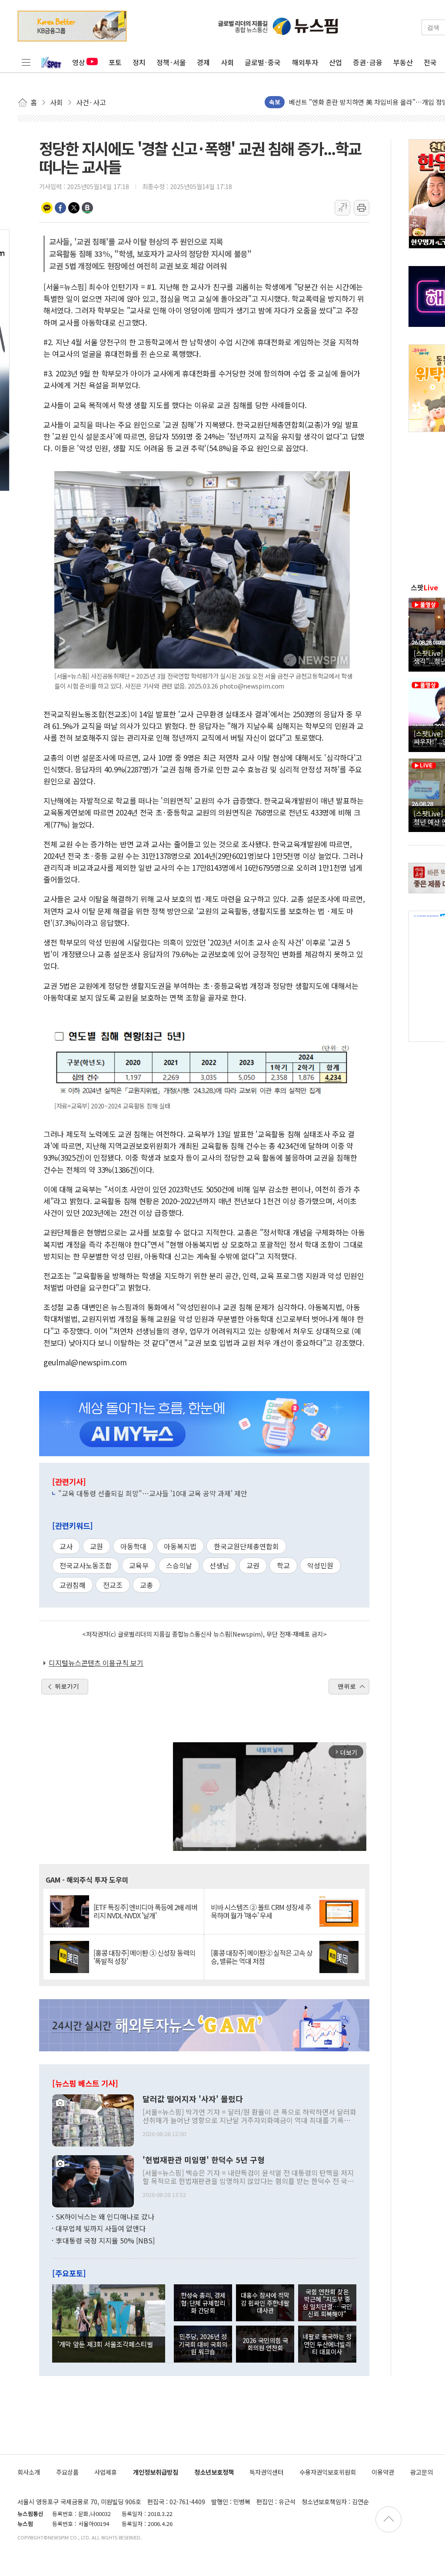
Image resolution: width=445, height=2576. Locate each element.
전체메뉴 (26, 62)
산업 (335, 62)
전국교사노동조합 (86, 1565)
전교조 (113, 1585)
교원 (96, 1546)
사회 (227, 62)
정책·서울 (171, 62)
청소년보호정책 (214, 2472)
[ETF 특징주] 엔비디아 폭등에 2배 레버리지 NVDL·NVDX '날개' (145, 1911)
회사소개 (29, 2472)
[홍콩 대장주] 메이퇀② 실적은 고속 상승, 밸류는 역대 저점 (262, 1957)
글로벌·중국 (263, 62)
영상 (79, 62)
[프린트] (362, 208)
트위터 (74, 208)
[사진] (93, 2119)
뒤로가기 (67, 1686)
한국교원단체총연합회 (246, 1546)
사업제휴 (106, 2472)
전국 (430, 62)
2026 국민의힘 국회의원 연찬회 (265, 2344)
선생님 (219, 1565)
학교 (283, 1565)
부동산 (403, 62)
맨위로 (347, 1686)
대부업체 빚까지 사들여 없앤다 (101, 2228)
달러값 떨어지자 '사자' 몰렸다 (193, 2099)
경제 (203, 62)
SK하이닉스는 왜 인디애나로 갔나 (105, 2217)
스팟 (424, 587)
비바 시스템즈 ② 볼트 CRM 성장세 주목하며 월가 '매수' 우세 (261, 1911)
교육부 (139, 1565)
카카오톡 (47, 208)
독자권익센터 (266, 2472)
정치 (139, 62)
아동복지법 (180, 1546)
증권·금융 (368, 62)
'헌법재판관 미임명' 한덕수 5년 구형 (204, 2160)
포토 (115, 62)
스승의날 (179, 1565)
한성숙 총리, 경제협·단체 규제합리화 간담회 (203, 2303)
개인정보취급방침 (156, 2472)
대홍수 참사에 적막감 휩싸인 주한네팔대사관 (265, 2303)
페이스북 (60, 208)
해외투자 (305, 62)
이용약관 (383, 2472)
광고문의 (422, 2472)
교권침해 (73, 1585)
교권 (253, 1565)
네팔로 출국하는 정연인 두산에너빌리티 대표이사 (327, 2344)
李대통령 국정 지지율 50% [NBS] (105, 2240)
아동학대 (133, 1546)
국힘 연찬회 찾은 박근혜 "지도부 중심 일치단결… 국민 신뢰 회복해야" (327, 2303)
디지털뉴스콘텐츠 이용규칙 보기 (96, 1663)
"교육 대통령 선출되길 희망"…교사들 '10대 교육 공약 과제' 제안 (153, 1493)
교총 (146, 1585)
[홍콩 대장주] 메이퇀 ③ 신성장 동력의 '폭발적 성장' (144, 1957)
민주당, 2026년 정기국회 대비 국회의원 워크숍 (203, 2344)
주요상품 (67, 2472)
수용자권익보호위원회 (328, 2472)
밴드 (87, 208)
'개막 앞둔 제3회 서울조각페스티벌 (105, 2344)
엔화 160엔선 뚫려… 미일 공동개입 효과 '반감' (353, 102)
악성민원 (320, 1565)
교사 (66, 1546)
